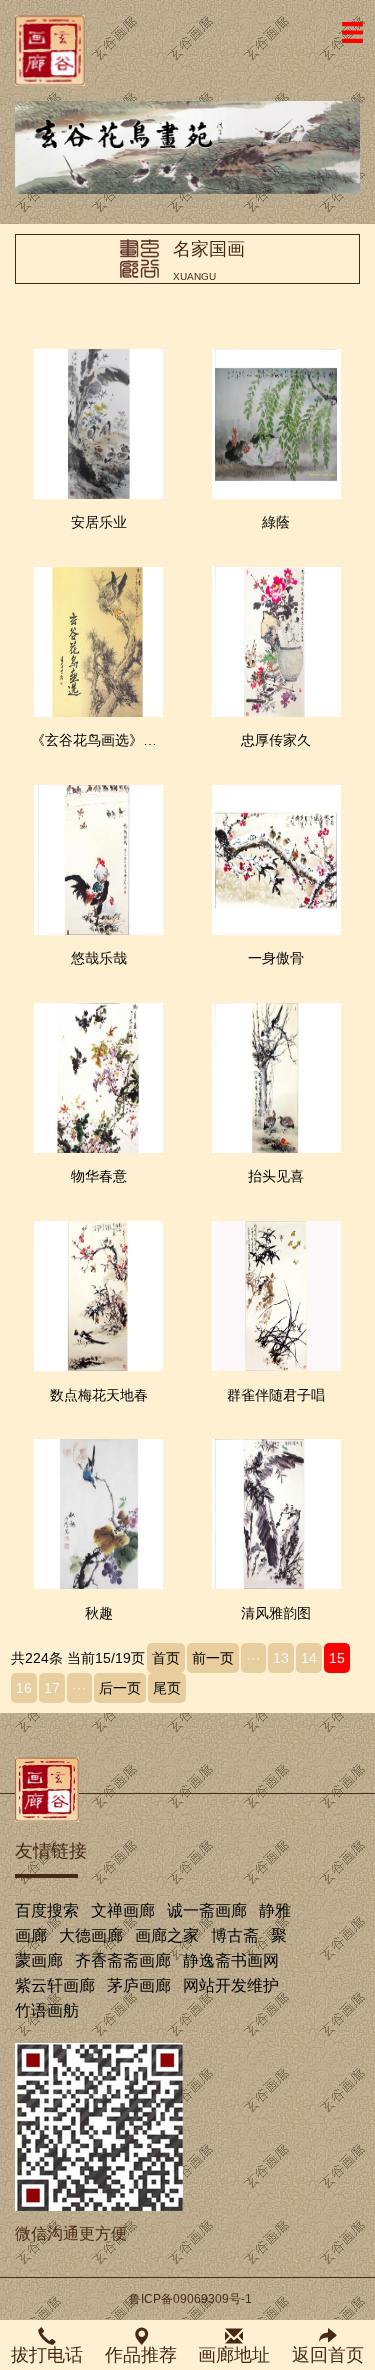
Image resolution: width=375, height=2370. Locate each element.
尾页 (167, 1688)
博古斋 (235, 1935)
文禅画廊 (123, 1910)
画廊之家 (167, 1935)
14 (309, 1658)
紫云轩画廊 (55, 1985)
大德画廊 (91, 1935)
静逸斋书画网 (231, 1960)
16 (24, 1688)
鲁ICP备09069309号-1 (190, 2299)
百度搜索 (47, 1910)
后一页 (120, 1688)
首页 (166, 1658)
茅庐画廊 (139, 1985)
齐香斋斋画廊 (123, 1960)
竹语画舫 (47, 2010)
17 (52, 1688)
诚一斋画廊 (207, 1910)
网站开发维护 (231, 1985)
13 (281, 1658)
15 (337, 1658)
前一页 (213, 1658)
